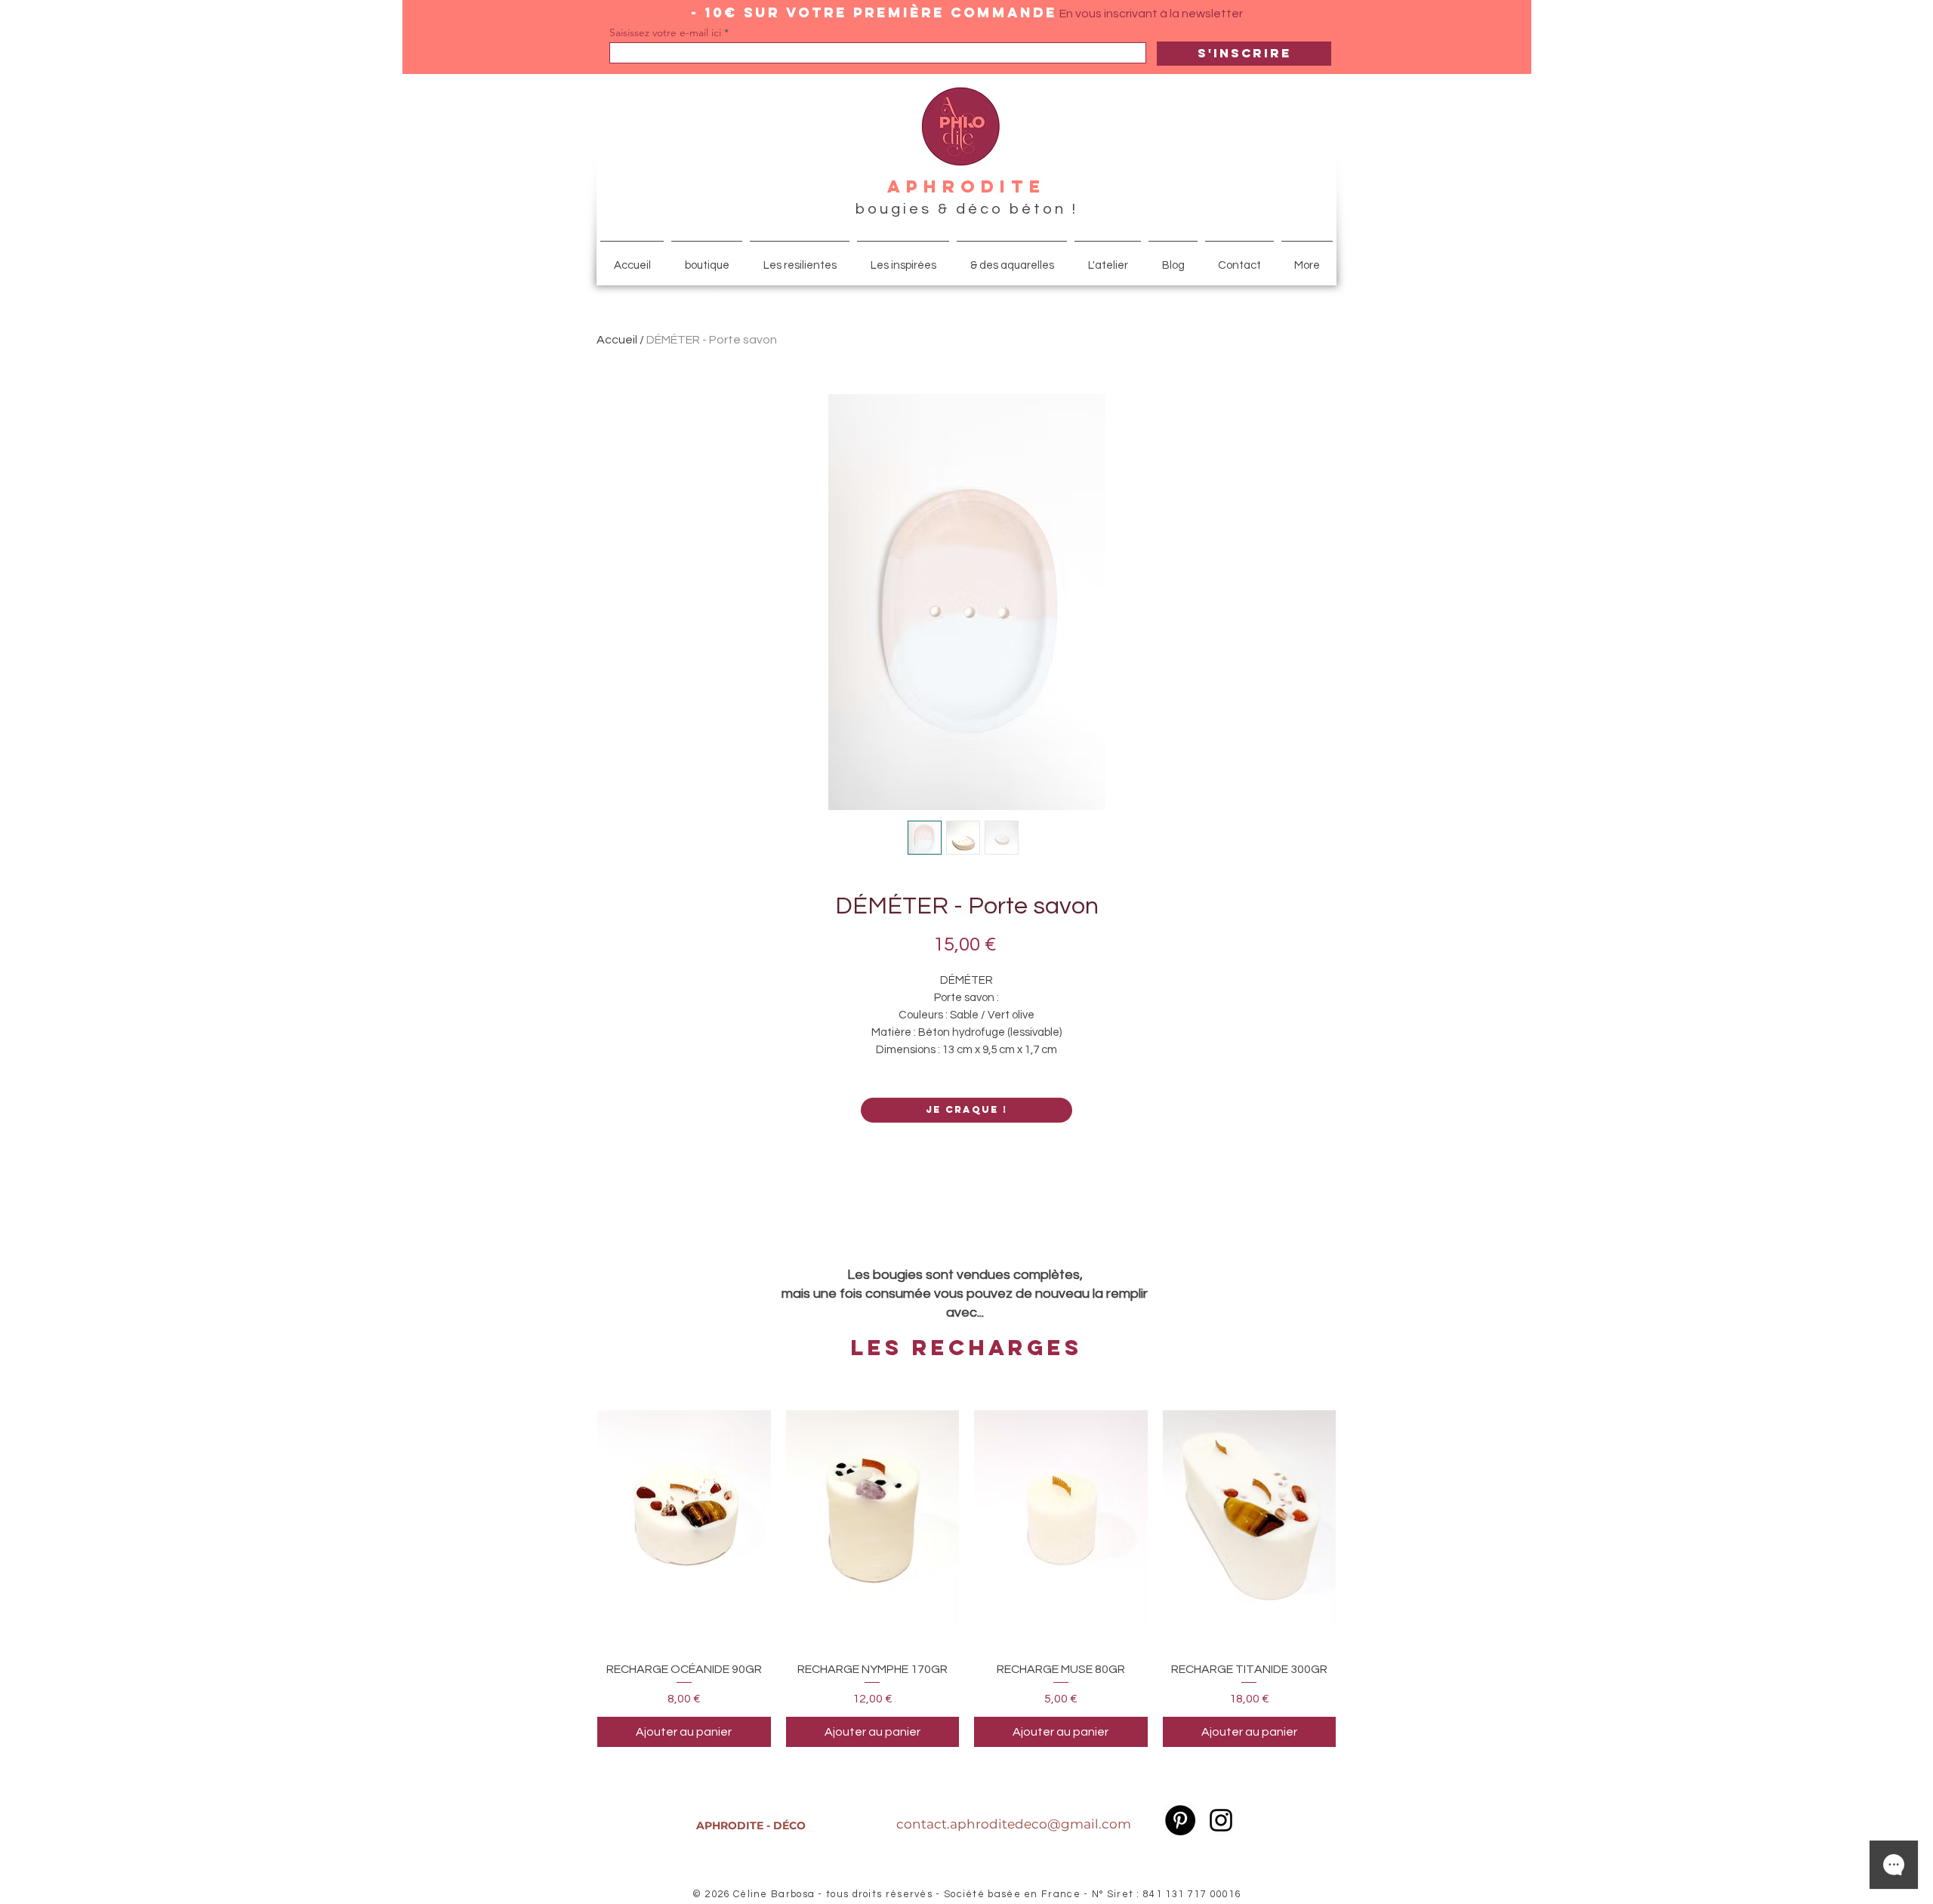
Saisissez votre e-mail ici (665, 32)
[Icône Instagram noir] (1221, 1820)
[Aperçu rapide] (684, 1519)
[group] (966, 1568)
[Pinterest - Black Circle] (1180, 1820)
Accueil (617, 340)
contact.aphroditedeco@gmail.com (1014, 1824)
